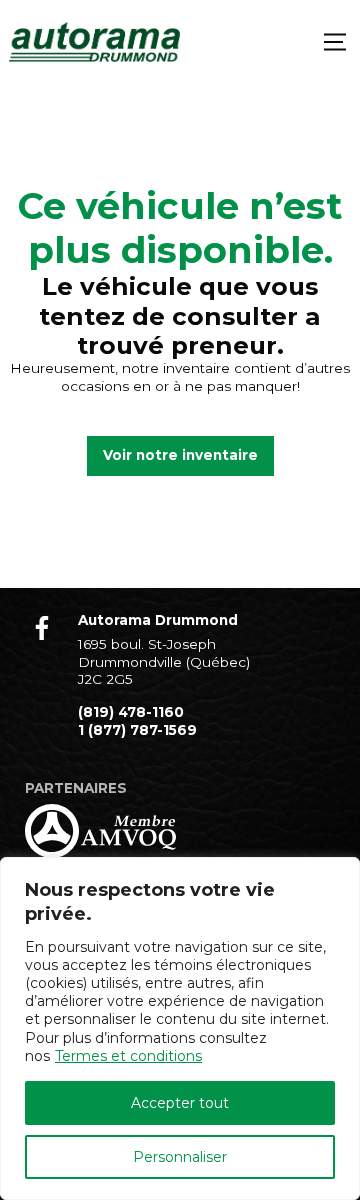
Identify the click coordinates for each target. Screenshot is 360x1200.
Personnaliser (180, 1157)
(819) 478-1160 (131, 712)
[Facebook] (42, 628)
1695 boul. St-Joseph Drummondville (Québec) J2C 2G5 (164, 661)
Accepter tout (180, 1103)
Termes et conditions (128, 1056)
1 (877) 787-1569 (137, 730)
